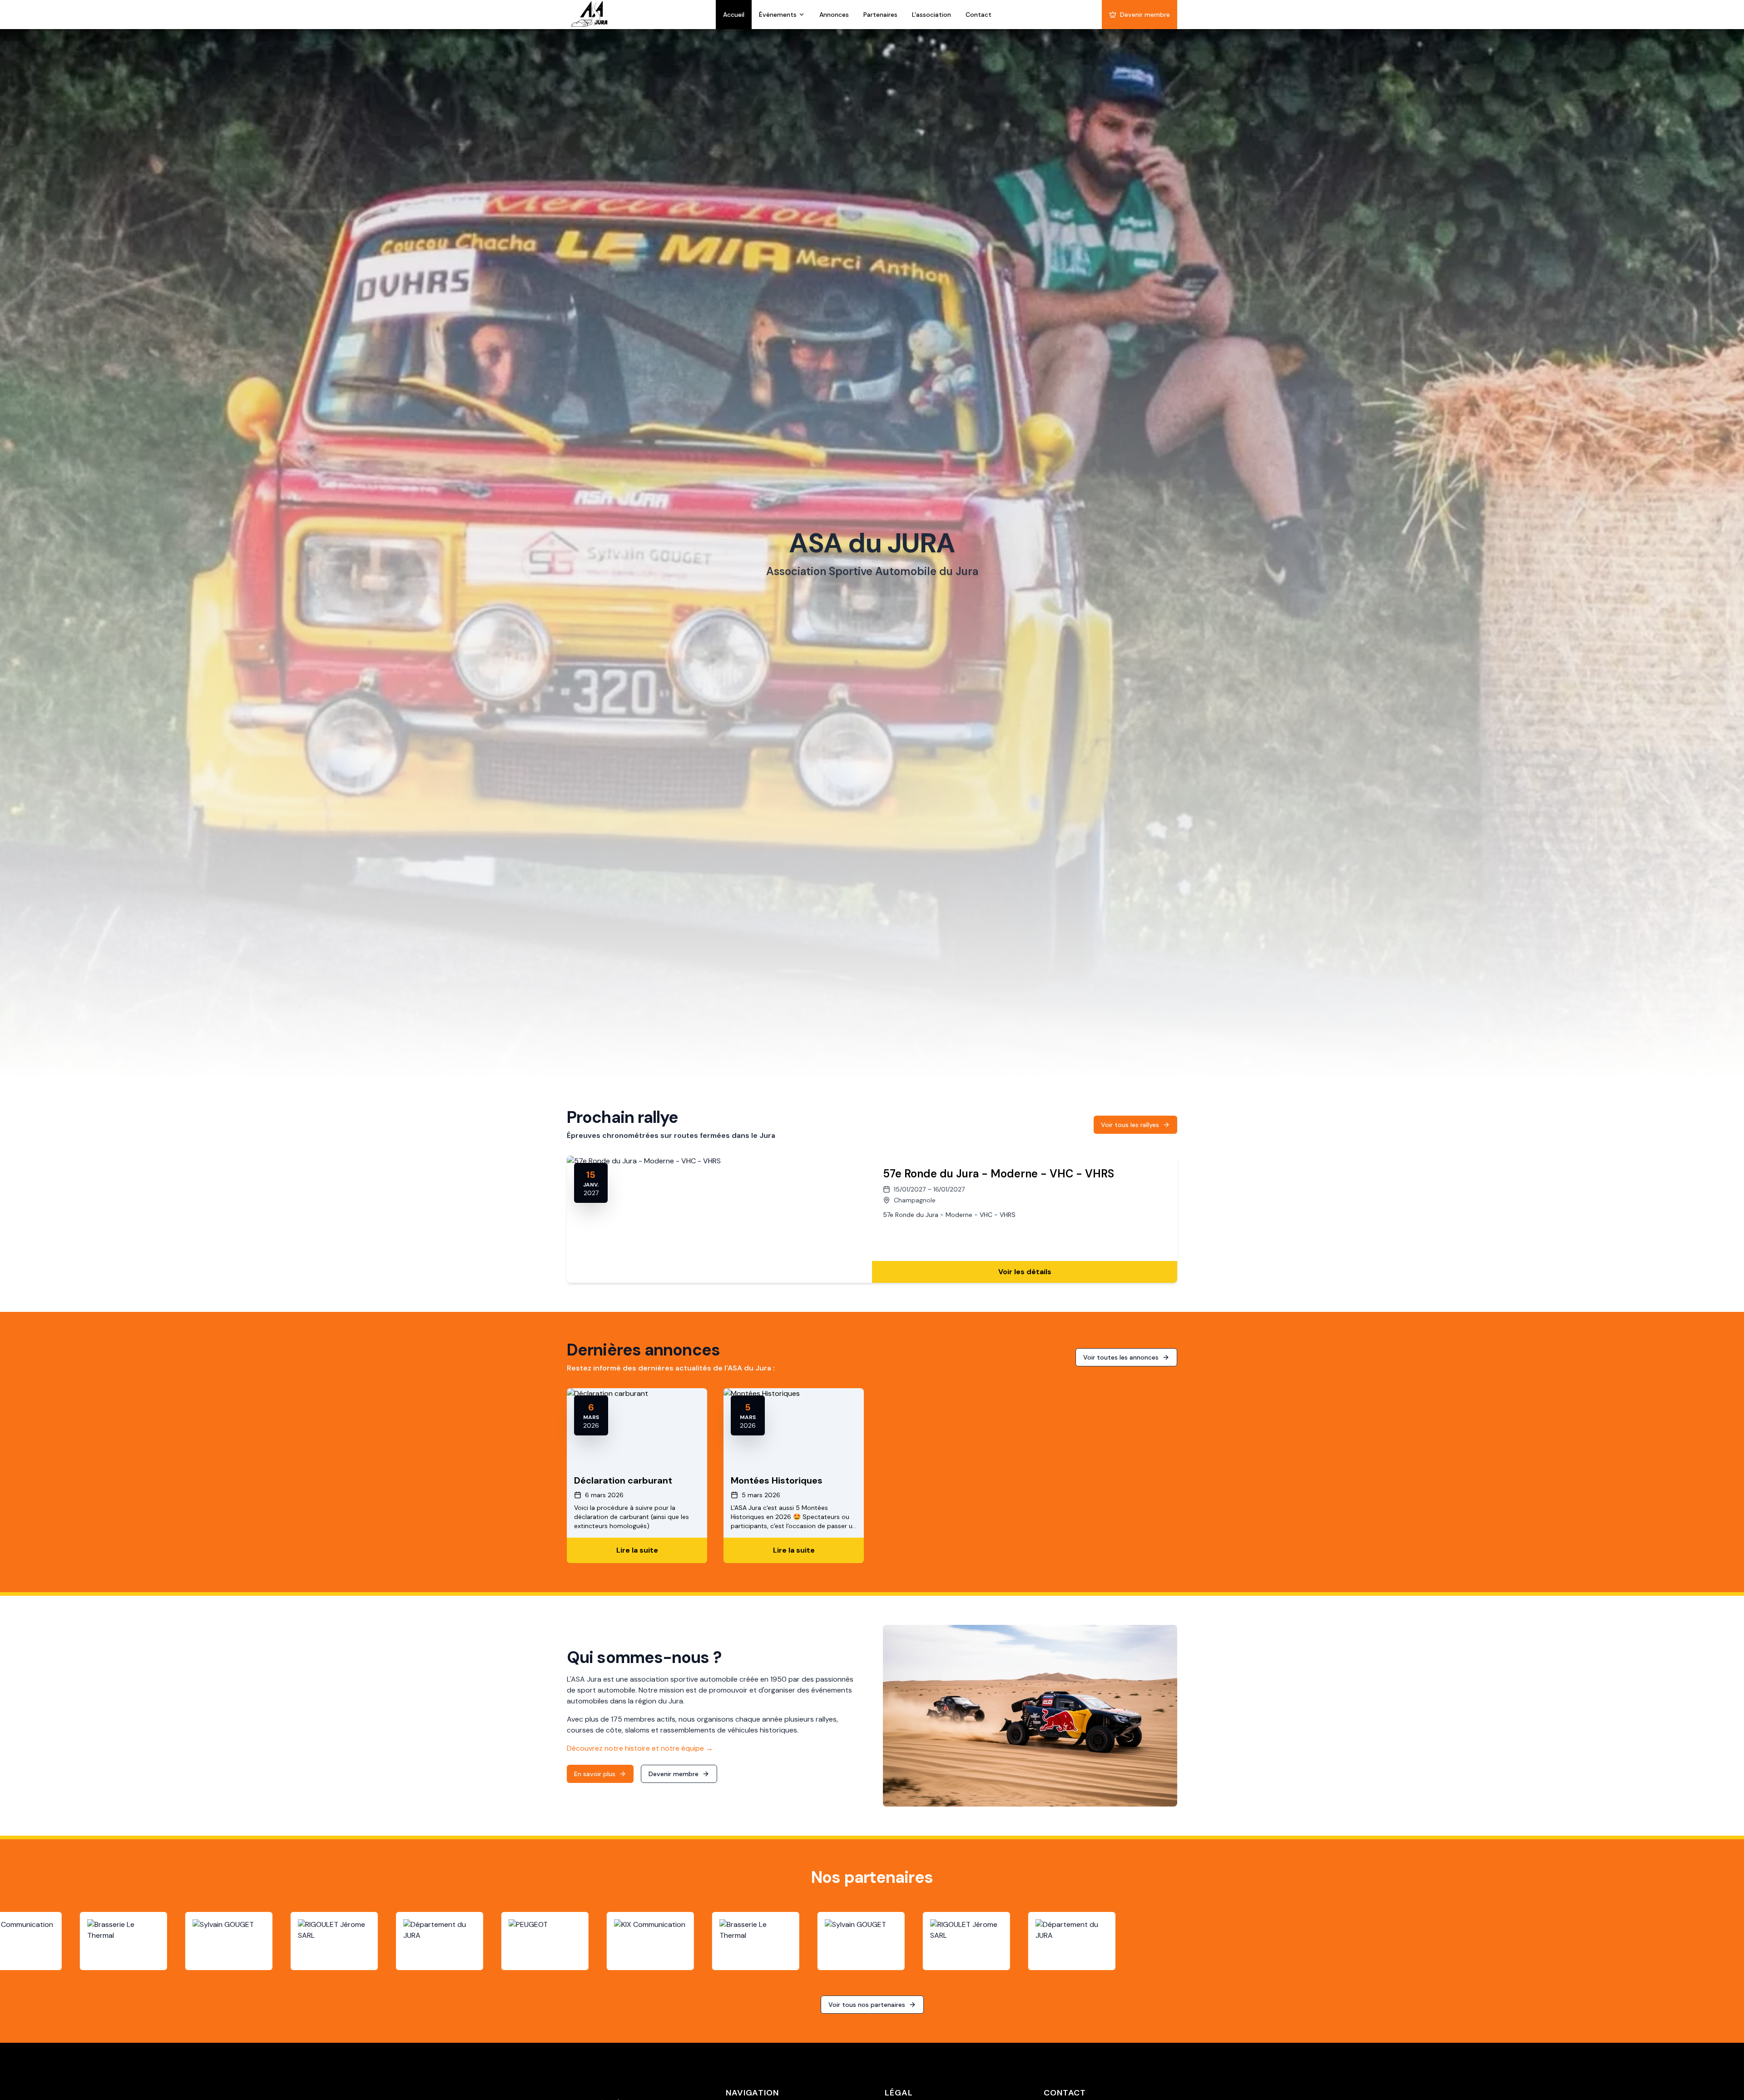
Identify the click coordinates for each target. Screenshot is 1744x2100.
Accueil (734, 15)
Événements (778, 15)
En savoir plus (595, 1774)
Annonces (834, 15)
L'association (931, 15)
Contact (979, 15)
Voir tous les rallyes (1130, 1125)
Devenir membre (1145, 15)
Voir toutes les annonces (1121, 1357)
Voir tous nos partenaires (867, 2005)
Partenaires (880, 15)
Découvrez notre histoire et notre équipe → (640, 1748)
